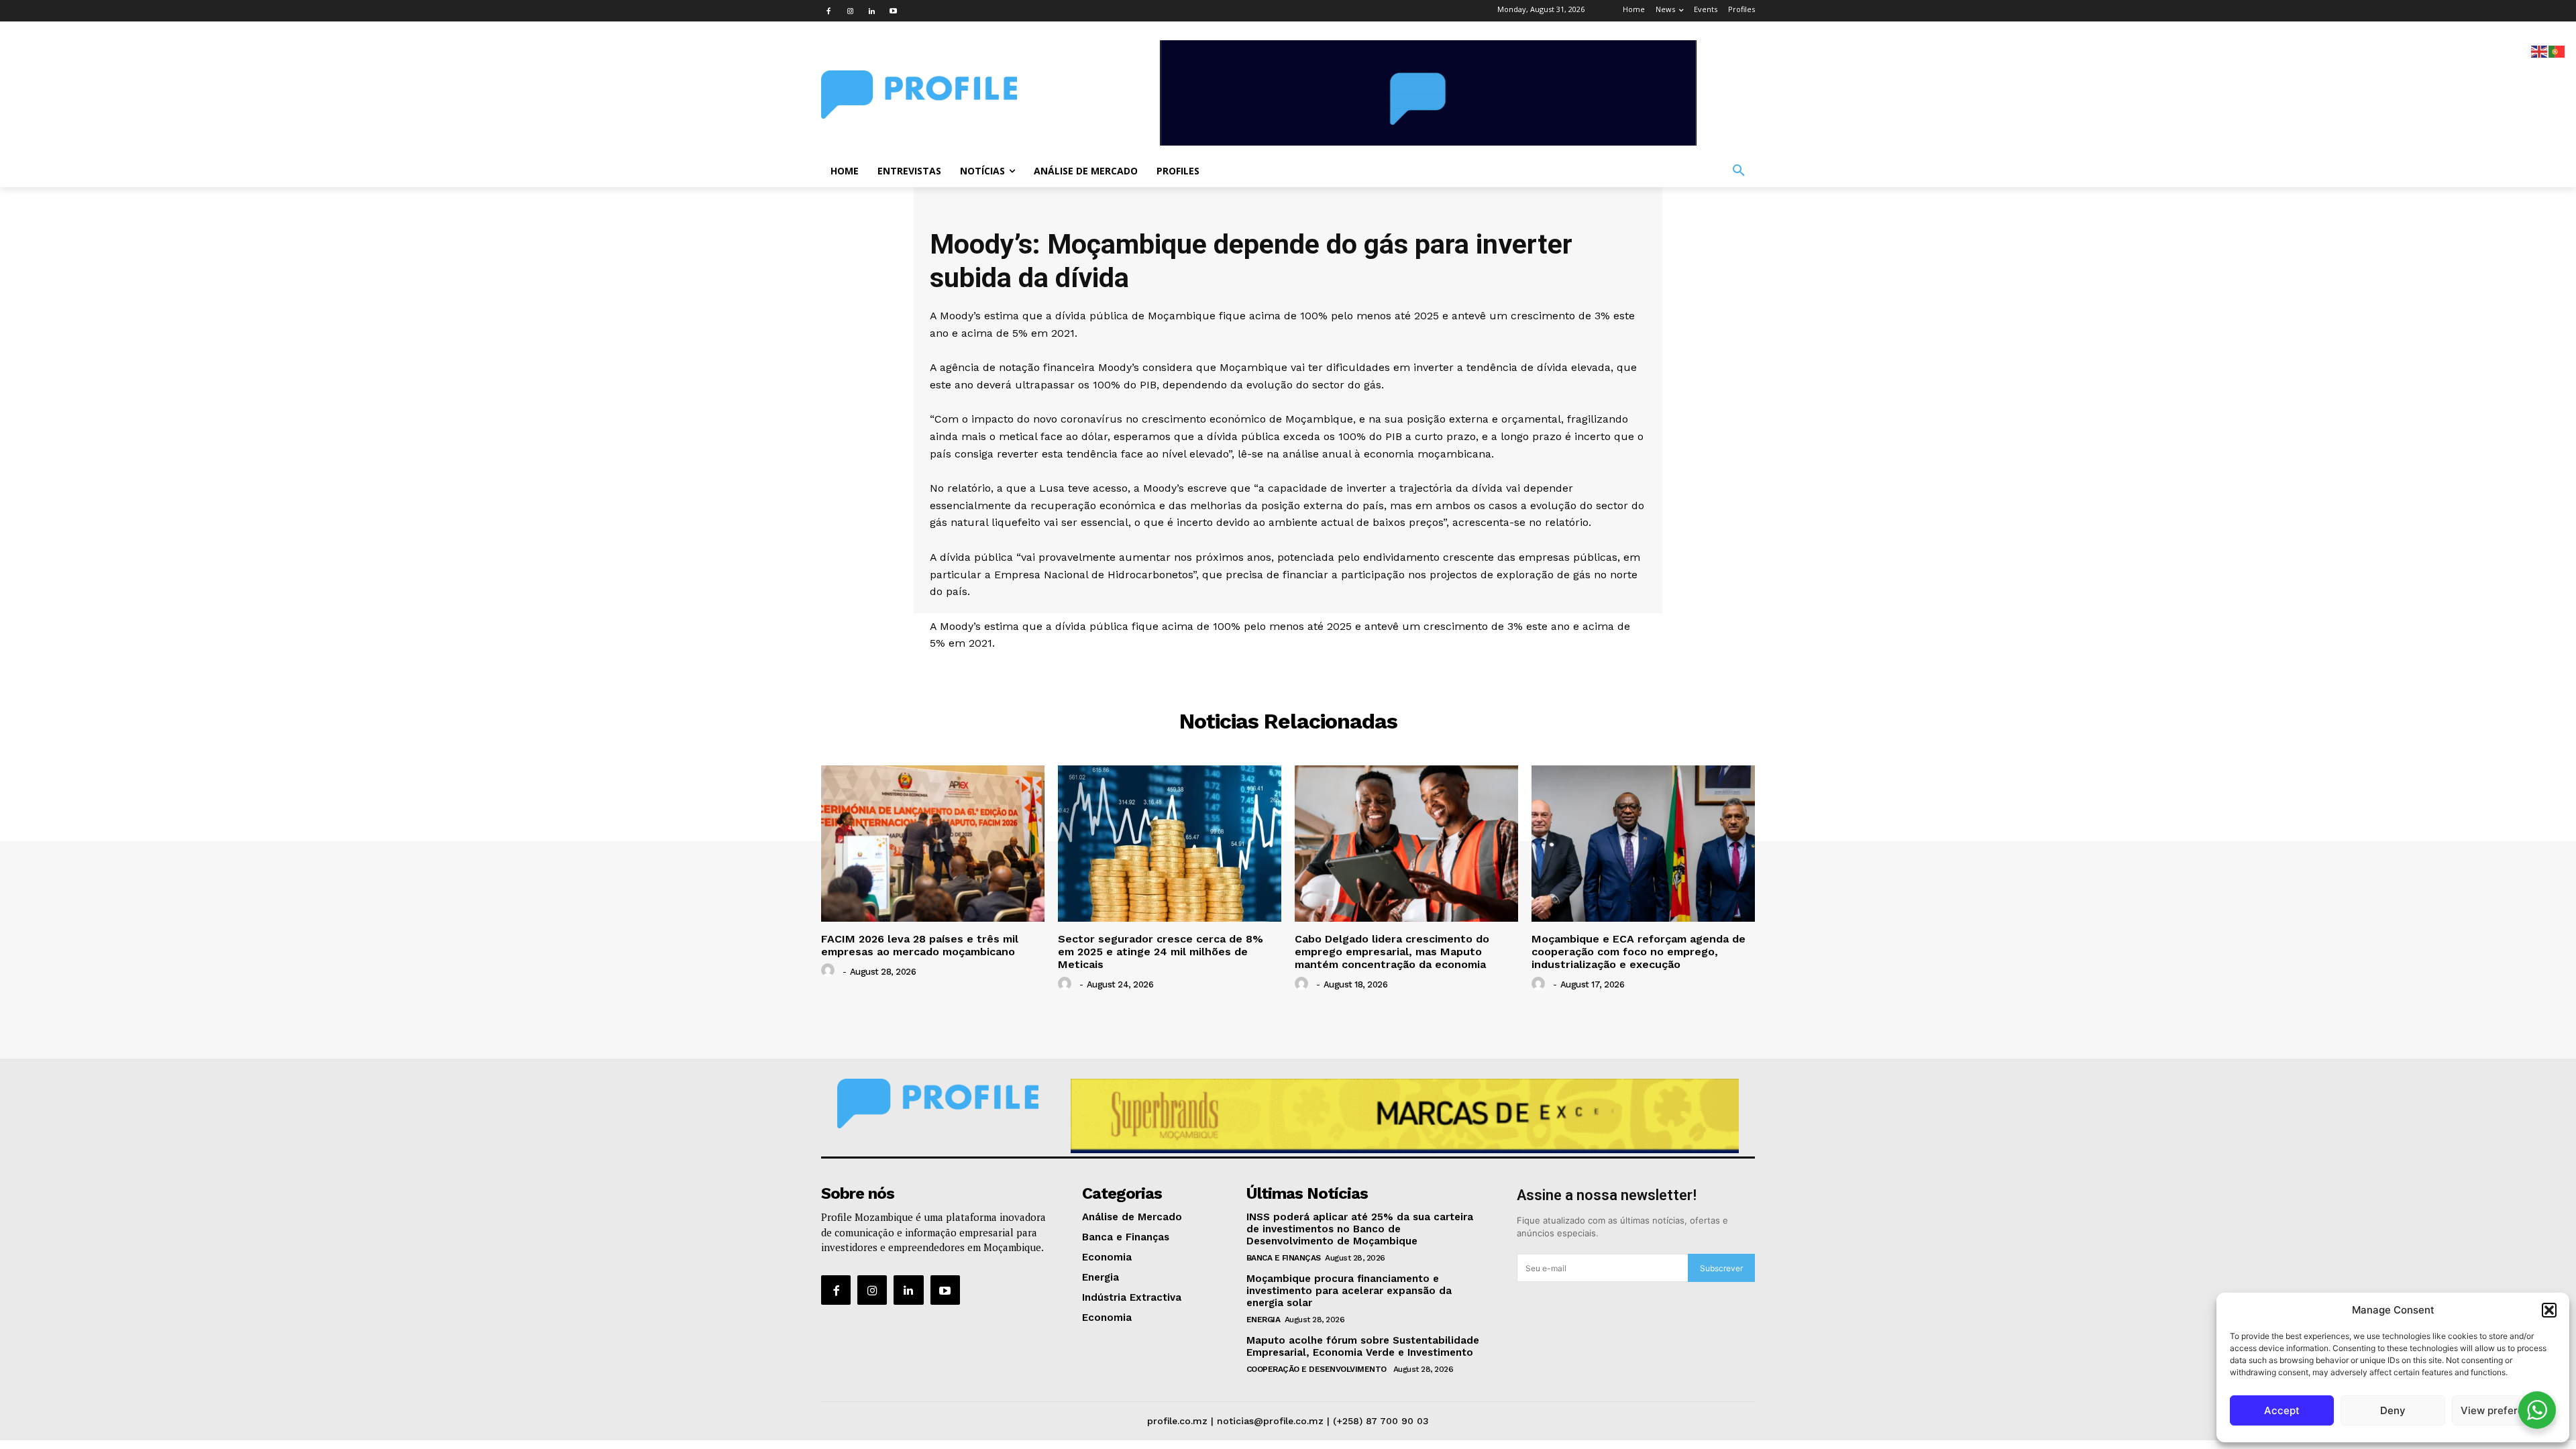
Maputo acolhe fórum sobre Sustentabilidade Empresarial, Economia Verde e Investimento (1363, 1346)
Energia (1264, 1320)
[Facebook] (828, 11)
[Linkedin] (871, 11)
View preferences (2504, 1410)
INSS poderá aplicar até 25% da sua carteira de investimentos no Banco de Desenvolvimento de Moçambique (1360, 1229)
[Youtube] (893, 11)
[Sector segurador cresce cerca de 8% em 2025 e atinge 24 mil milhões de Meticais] (1170, 844)
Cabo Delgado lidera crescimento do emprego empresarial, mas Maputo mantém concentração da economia (1392, 952)
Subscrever (1721, 1268)
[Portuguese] (2557, 51)
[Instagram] (850, 11)
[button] (2549, 1310)
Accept (2282, 1410)
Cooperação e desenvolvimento (1318, 1369)
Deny (2393, 1410)
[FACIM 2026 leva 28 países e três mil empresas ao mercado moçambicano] (933, 844)
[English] (2540, 51)
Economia (1288, 671)
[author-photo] (830, 971)
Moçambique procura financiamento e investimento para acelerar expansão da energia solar (1349, 1291)
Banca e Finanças (1284, 1258)
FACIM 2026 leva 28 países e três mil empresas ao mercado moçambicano (920, 945)
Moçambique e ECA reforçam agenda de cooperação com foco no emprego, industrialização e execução (1639, 952)
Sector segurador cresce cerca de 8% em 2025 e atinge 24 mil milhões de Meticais (1161, 952)
